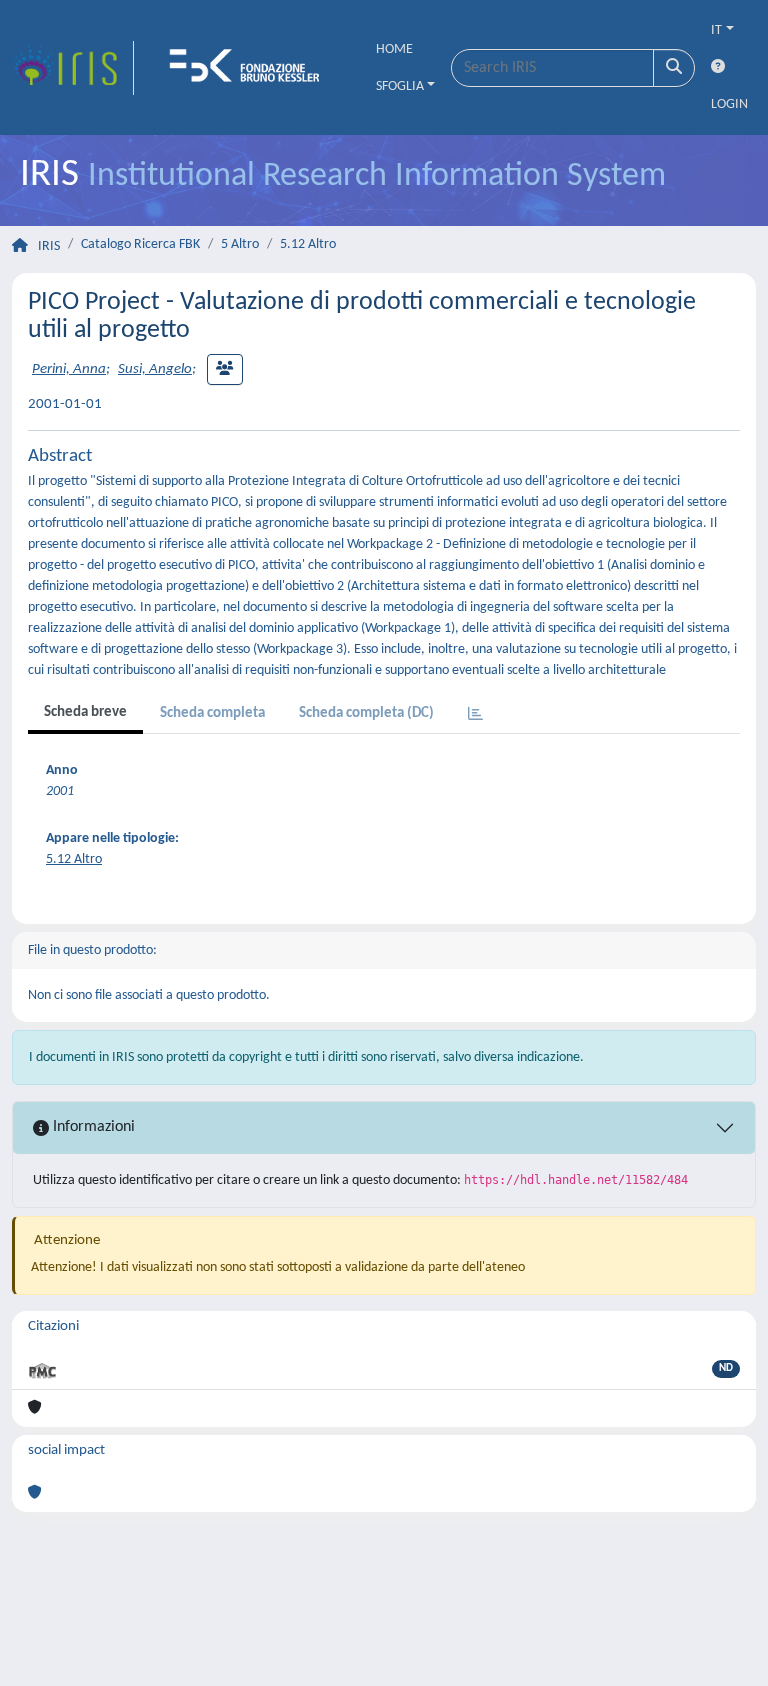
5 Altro (240, 244)
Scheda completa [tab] (212, 713)
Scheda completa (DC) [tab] (366, 713)
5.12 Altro (308, 244)
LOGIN (729, 104)
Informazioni (92, 1127)
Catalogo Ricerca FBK (140, 244)
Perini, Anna (69, 369)
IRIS (49, 246)
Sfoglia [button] (400, 86)
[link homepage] (73, 68)
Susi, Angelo (155, 369)
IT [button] (716, 30)
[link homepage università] (251, 68)
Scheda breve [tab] (85, 712)
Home (394, 49)
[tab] (475, 715)
